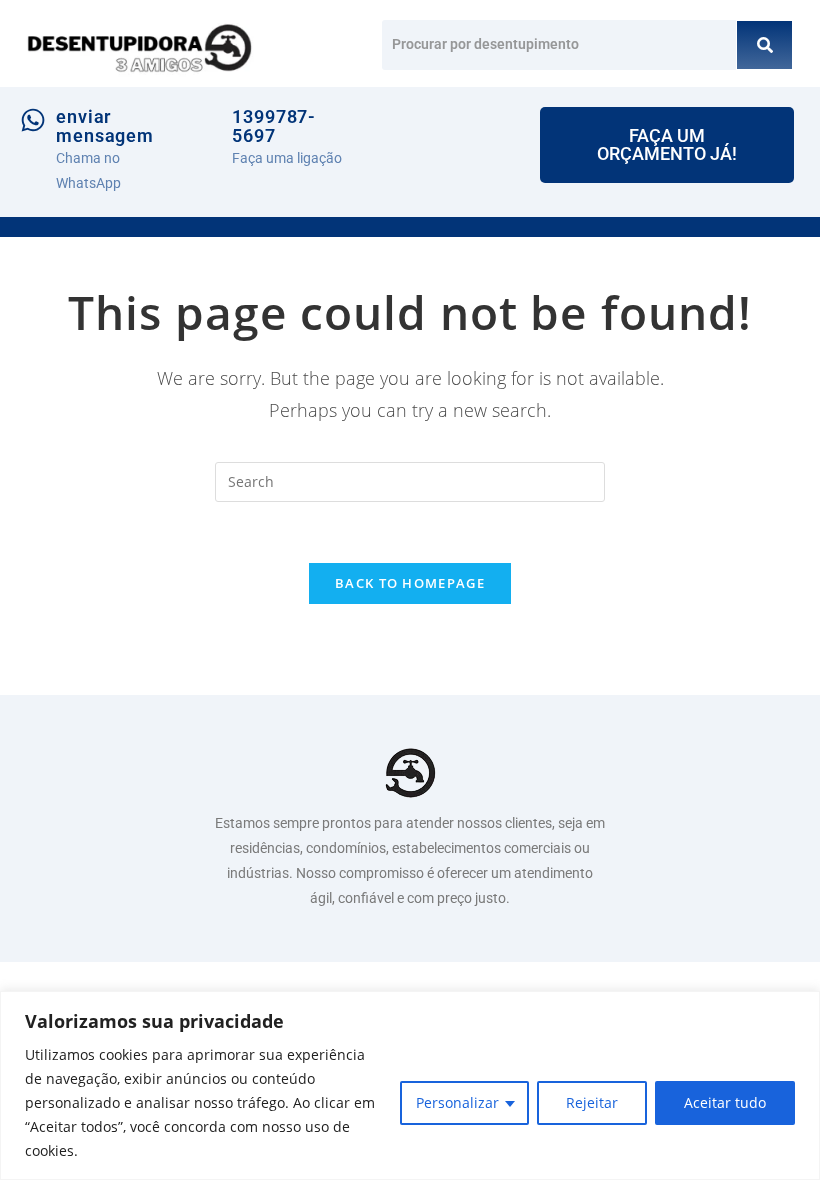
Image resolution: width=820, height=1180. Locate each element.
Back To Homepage (410, 583)
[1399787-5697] (204, 120)
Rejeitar (592, 1102)
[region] (410, 1085)
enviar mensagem (105, 126)
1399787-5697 (274, 126)
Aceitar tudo (725, 1102)
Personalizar (457, 1102)
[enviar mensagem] (33, 120)
